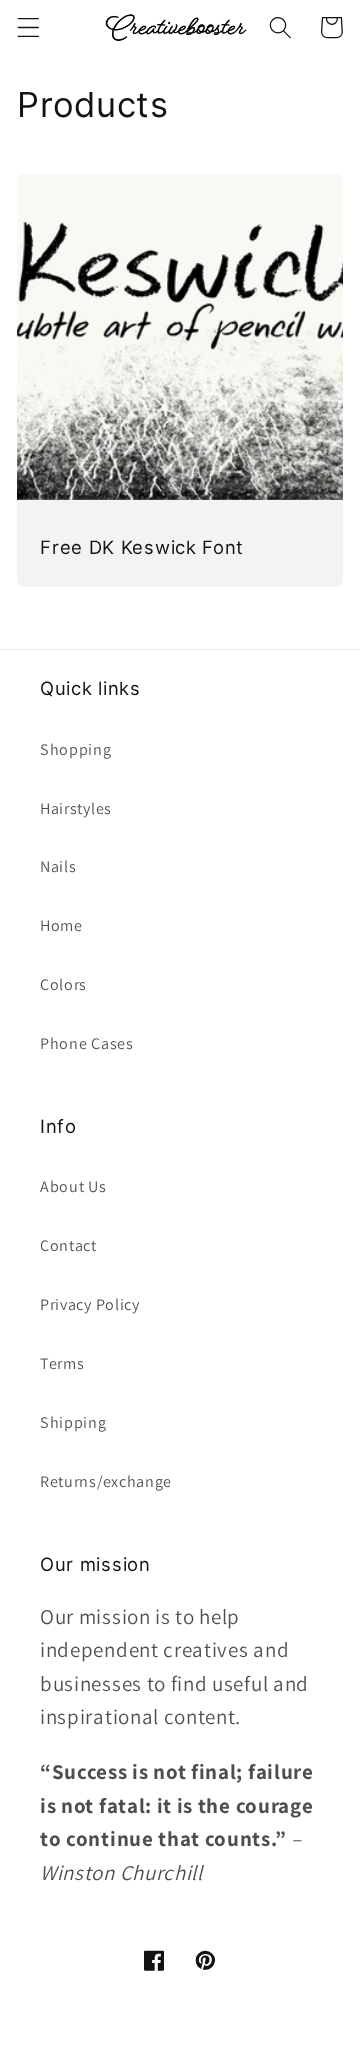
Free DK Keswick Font (142, 547)
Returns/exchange (106, 1481)
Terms (62, 1363)
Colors (63, 984)
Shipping (73, 1422)
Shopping (76, 749)
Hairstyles (76, 808)
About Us (73, 1186)
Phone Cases (87, 1043)
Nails (58, 866)
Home (61, 925)
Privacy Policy (90, 1304)
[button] (28, 27)
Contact (68, 1245)
